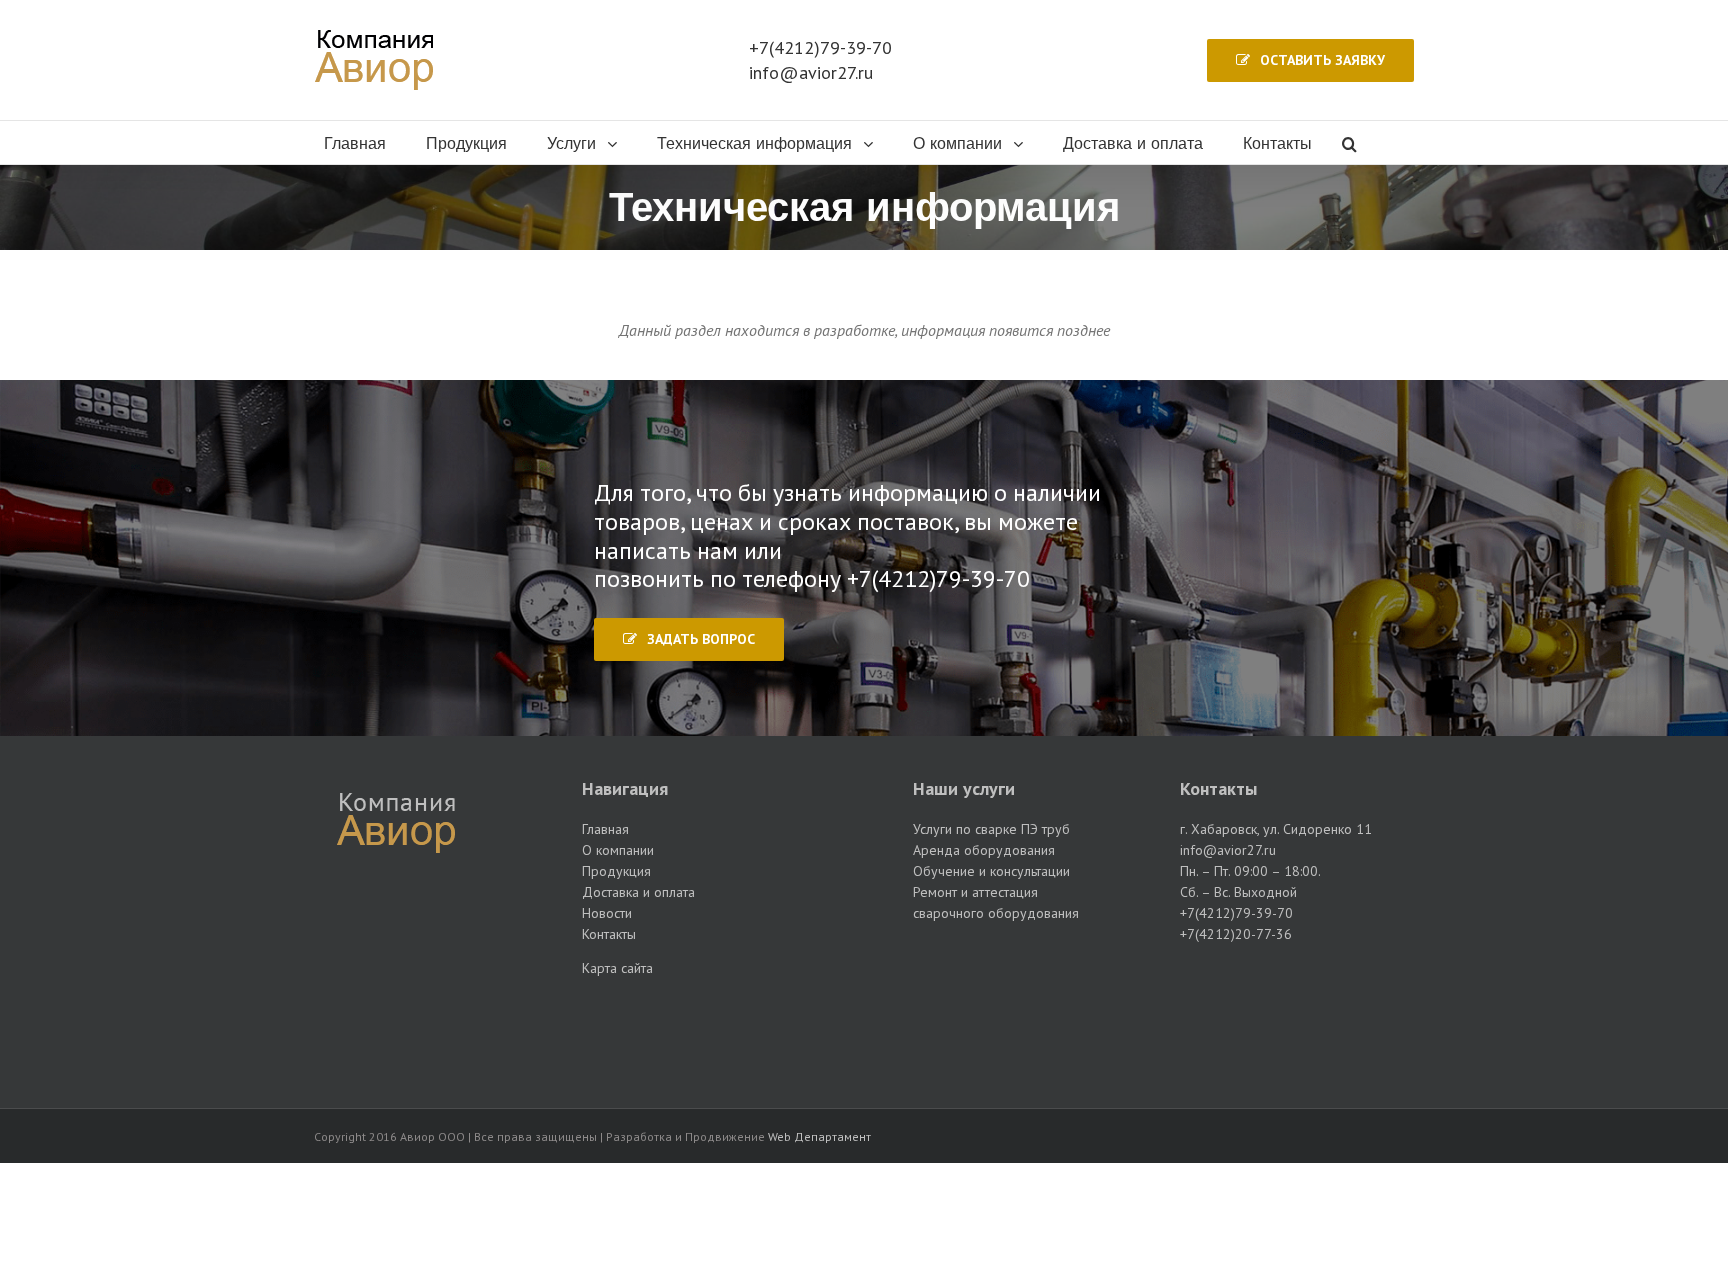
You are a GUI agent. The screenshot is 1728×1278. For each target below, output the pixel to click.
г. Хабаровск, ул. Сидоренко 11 (1276, 829)
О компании (618, 850)
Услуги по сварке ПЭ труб (991, 829)
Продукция (616, 871)
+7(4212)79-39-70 (820, 47)
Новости (607, 913)
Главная (605, 829)
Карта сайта (617, 968)
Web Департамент (819, 1136)
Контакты (609, 934)
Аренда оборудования (984, 850)
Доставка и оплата (638, 892)
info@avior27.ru (811, 72)
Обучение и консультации (991, 871)
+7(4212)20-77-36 (1236, 934)
